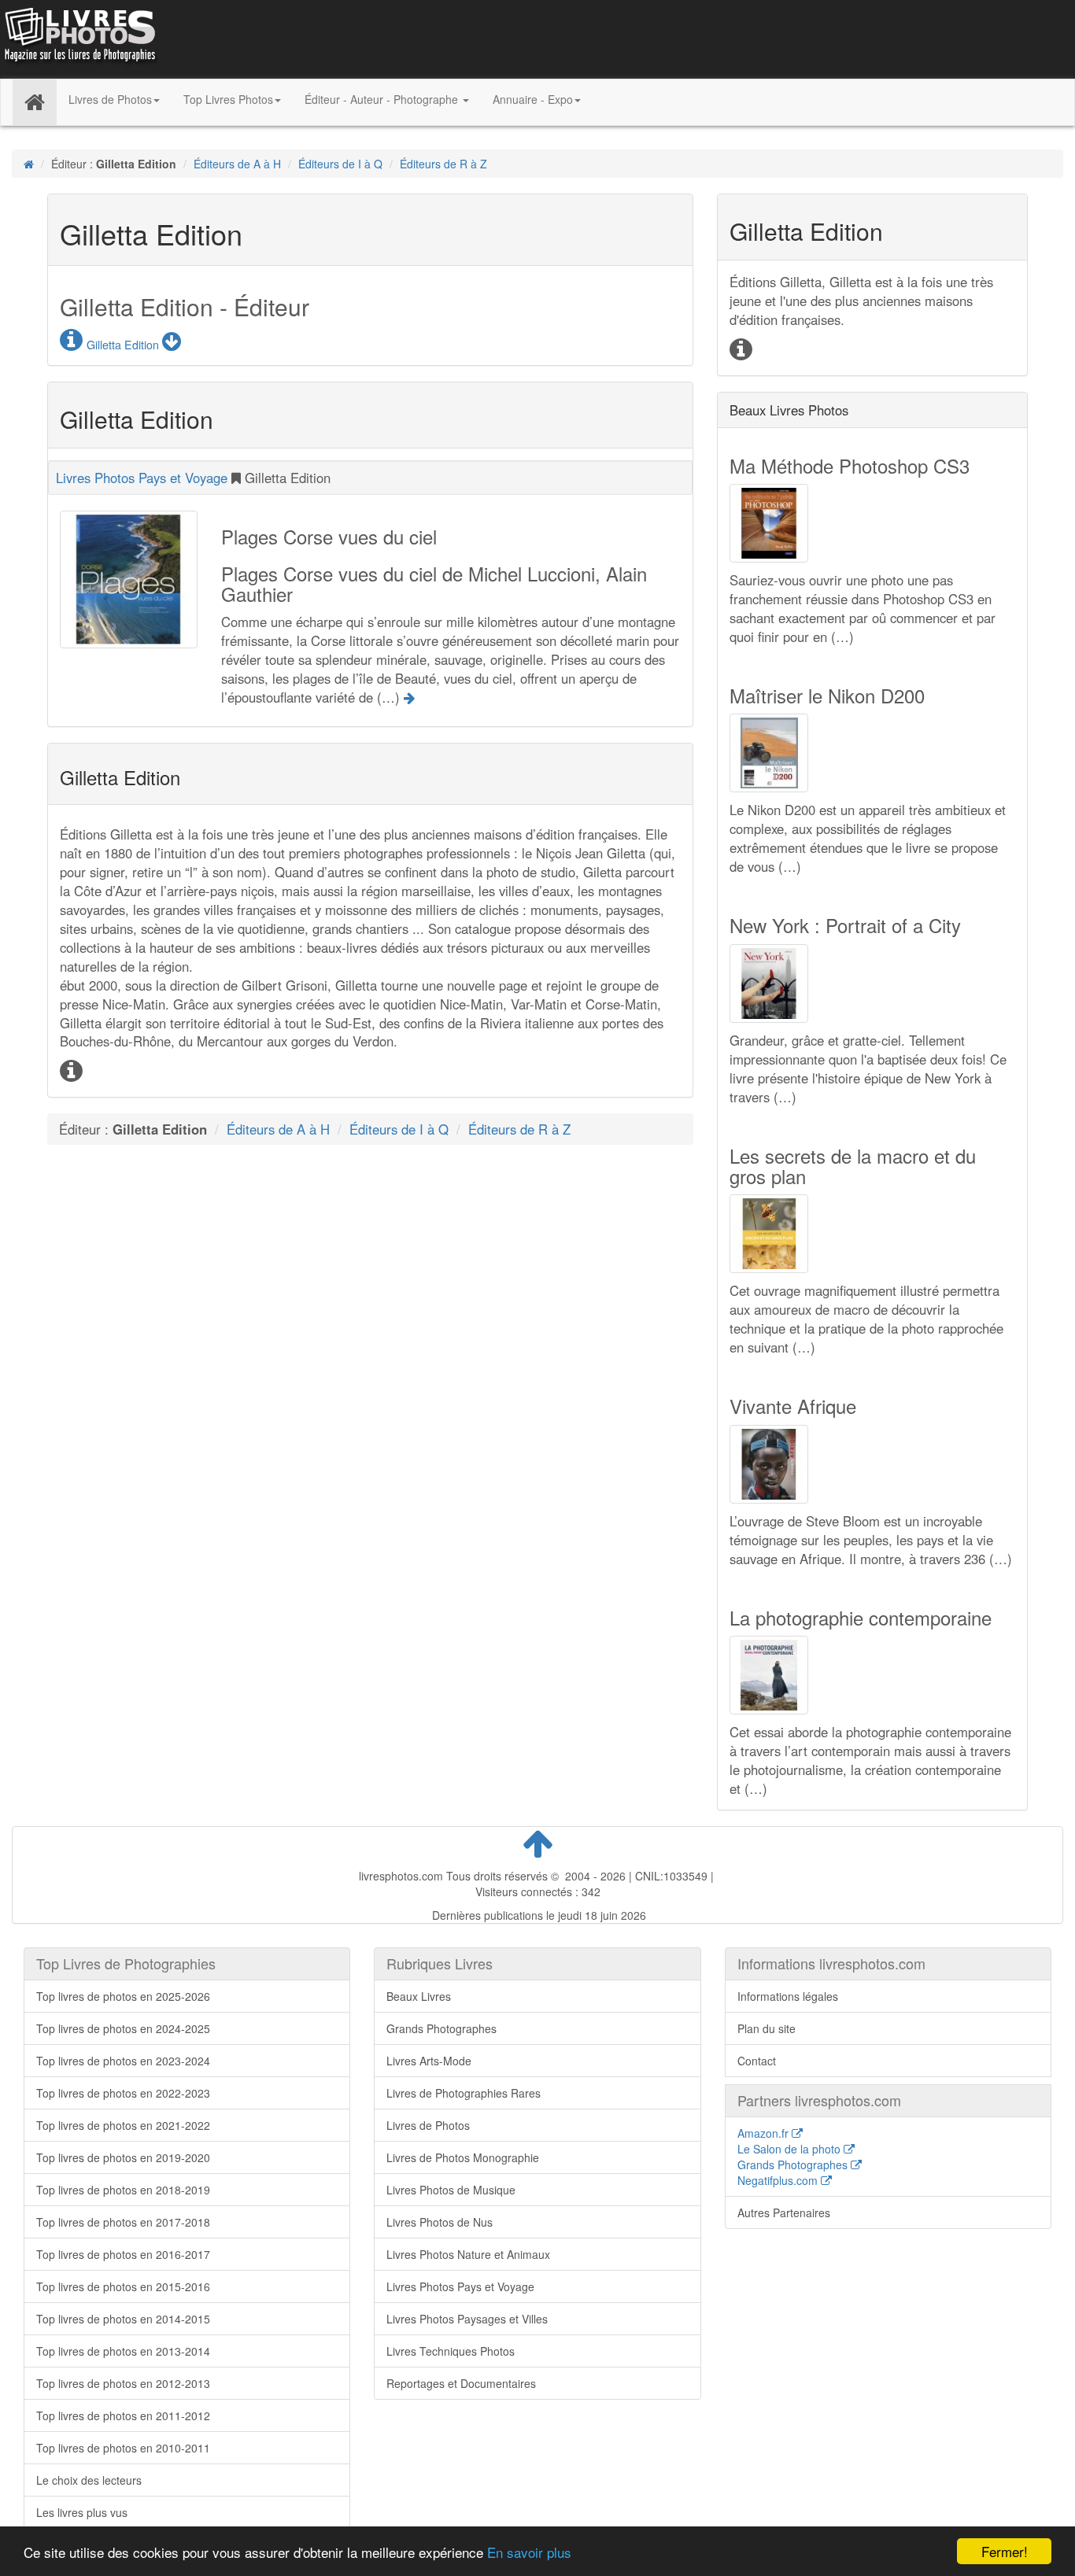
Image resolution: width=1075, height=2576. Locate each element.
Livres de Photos (428, 2125)
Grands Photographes (441, 2028)
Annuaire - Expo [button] (533, 99)
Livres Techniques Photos (451, 2351)
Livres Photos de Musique (451, 2190)
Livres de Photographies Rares (464, 2093)
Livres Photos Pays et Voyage (142, 478)
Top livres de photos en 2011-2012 (123, 2415)
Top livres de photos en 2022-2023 (123, 2093)
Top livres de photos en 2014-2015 (123, 2319)
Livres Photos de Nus (440, 2222)
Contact (757, 2061)
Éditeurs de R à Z (443, 164)
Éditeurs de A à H (237, 164)
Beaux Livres (419, 1996)
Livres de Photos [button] (110, 99)
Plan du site (767, 2028)
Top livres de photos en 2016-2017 (123, 2254)
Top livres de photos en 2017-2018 (123, 2222)
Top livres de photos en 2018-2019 (123, 2190)
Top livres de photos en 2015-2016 (123, 2286)
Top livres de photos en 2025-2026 (123, 1996)
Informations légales (788, 1996)
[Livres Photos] (79, 38)
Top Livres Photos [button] (228, 99)
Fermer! (1005, 2551)
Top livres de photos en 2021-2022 (123, 2125)
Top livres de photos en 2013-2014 (123, 2351)
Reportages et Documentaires (461, 2383)
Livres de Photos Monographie (463, 2157)
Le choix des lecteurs (89, 2480)
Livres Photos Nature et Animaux (468, 2254)
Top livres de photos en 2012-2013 (123, 2383)
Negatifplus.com (779, 2180)
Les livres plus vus (82, 2512)
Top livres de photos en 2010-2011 (123, 2448)
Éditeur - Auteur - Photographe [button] (383, 99)
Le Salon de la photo (791, 2149)
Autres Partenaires (784, 2212)
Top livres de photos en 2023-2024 (123, 2061)
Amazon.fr (765, 2133)
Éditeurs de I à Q (340, 164)
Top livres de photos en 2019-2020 (123, 2157)
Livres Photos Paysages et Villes (467, 2319)
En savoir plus (529, 2552)
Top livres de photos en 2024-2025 (123, 2028)
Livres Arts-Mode (429, 2061)
